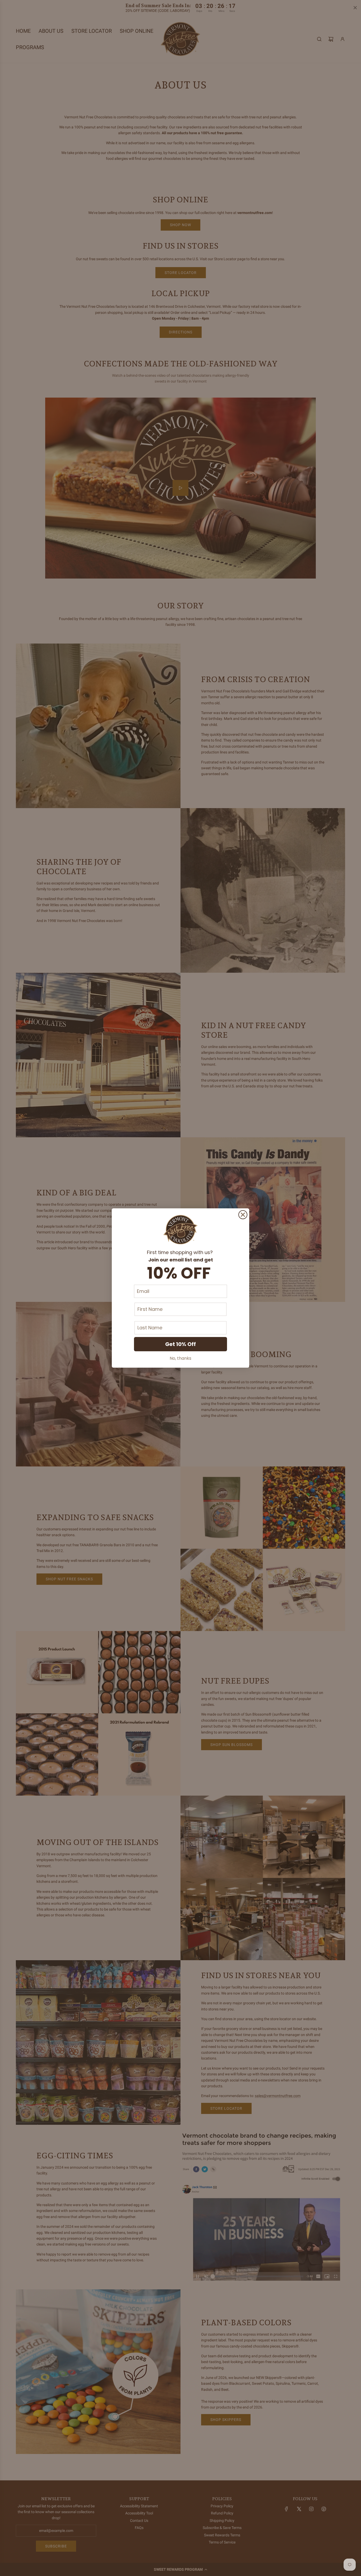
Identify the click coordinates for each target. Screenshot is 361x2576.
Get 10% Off (181, 1344)
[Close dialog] (243, 1215)
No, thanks (181, 1358)
